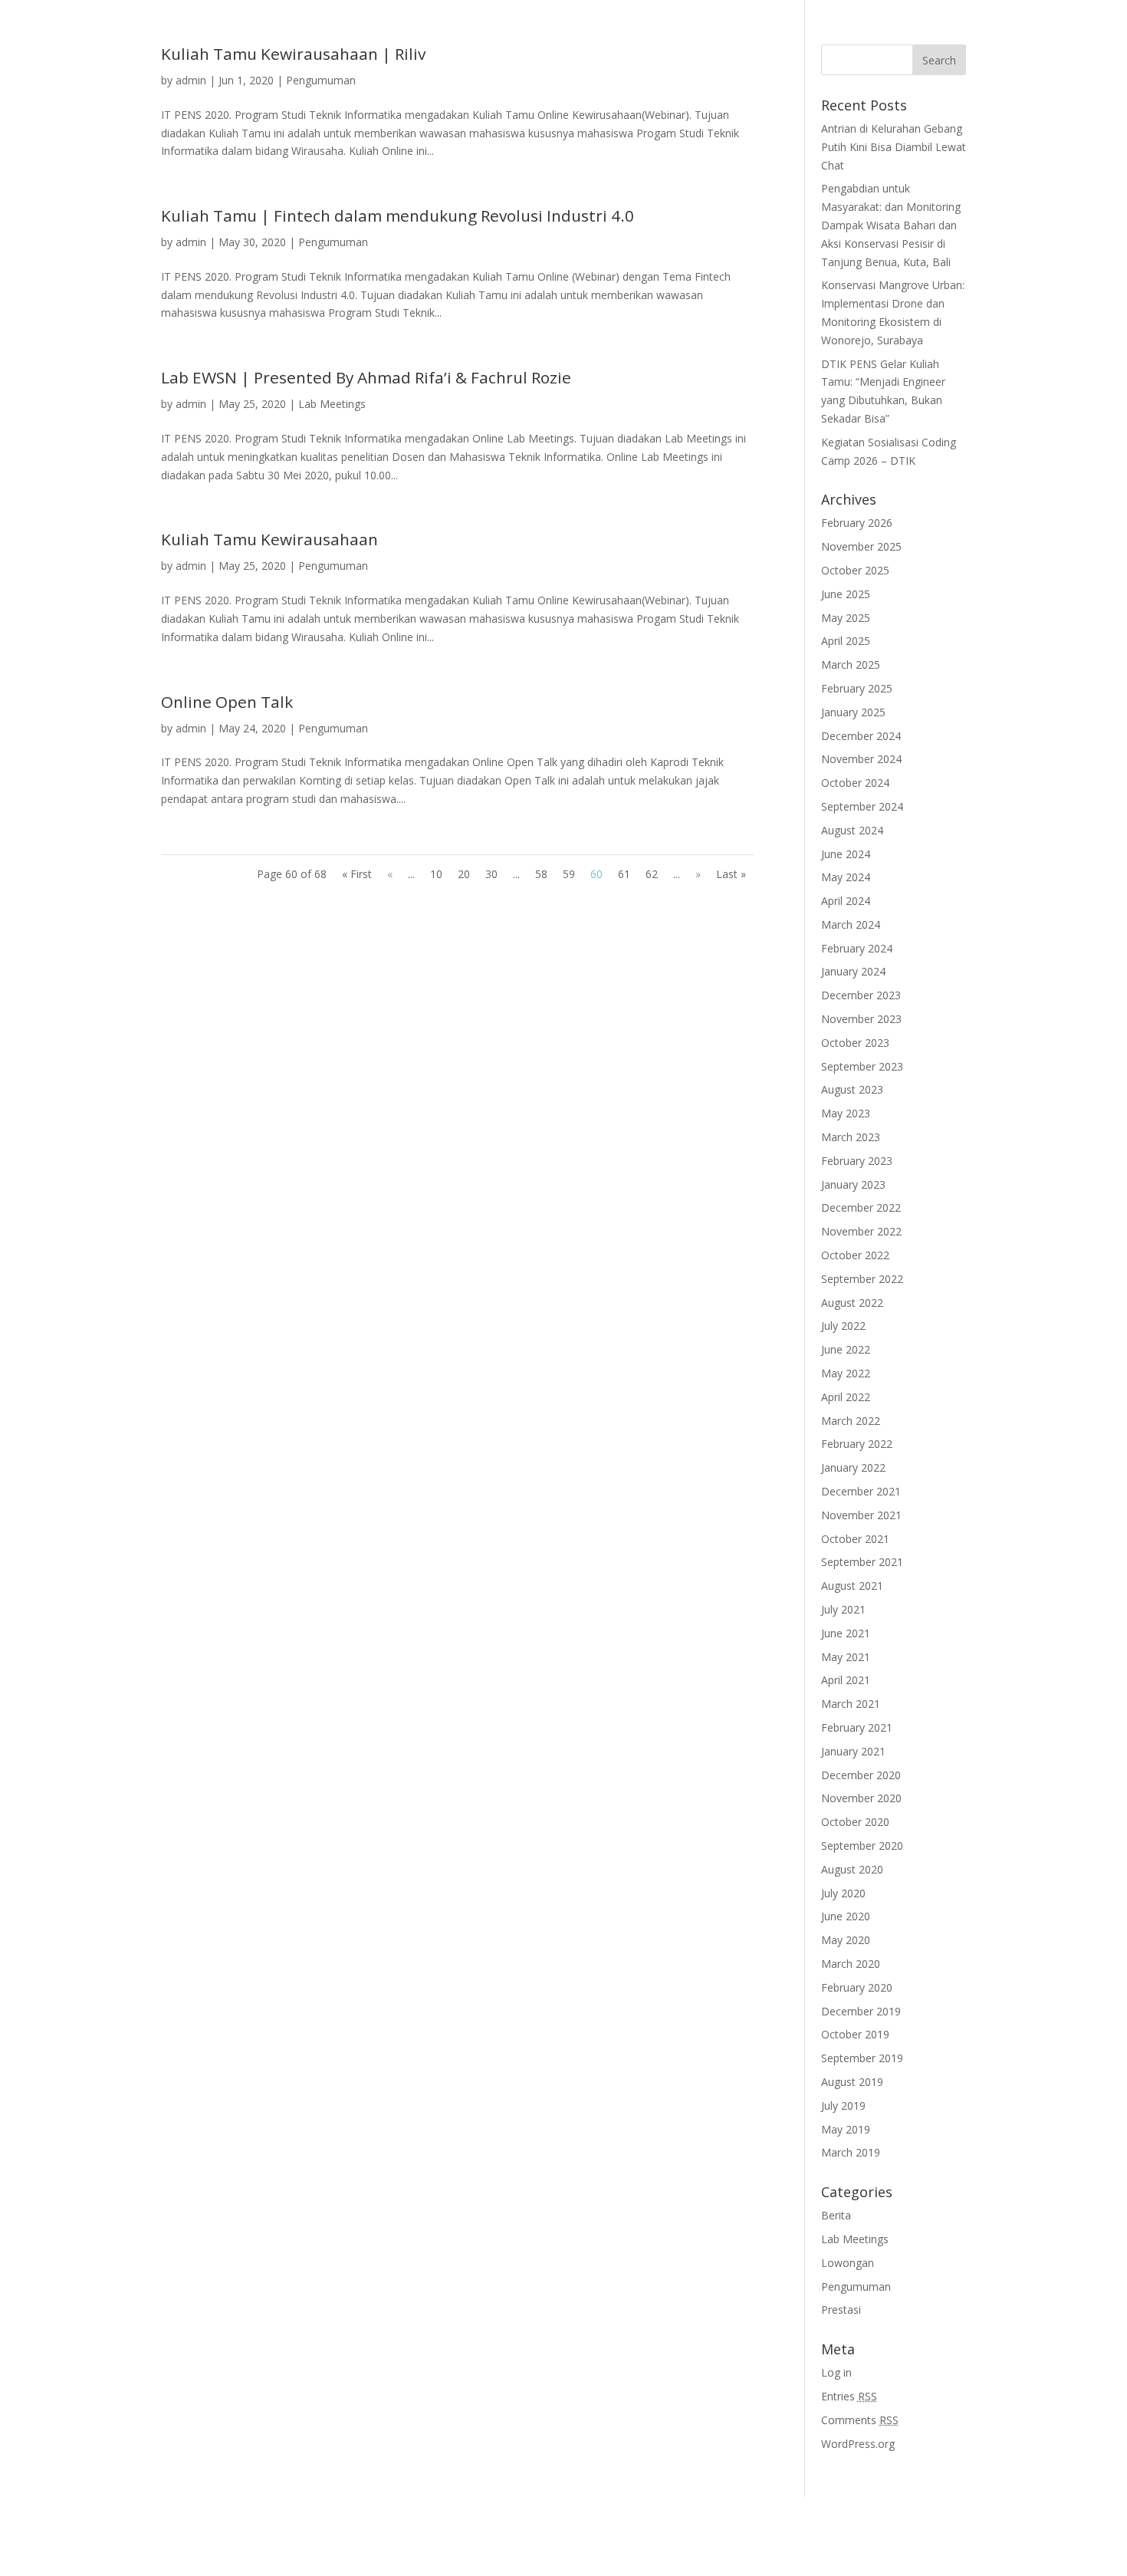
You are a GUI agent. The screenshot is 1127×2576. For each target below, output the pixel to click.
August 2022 (852, 1303)
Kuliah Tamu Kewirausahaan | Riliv (293, 54)
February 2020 (857, 1987)
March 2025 (851, 665)
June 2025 (846, 594)
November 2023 (861, 1019)
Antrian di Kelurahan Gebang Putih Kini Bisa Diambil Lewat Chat (894, 147)
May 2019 (846, 2129)
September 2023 (862, 1066)
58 (541, 874)
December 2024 (861, 736)
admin (191, 80)
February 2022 (857, 1444)
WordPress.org (858, 2444)
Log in (836, 2372)
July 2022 (843, 1326)
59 (569, 874)
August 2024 (852, 830)
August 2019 (852, 2082)
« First (357, 874)
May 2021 (846, 1657)
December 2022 (861, 1207)
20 (464, 874)
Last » (731, 874)
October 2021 (855, 1539)
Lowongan (848, 2263)
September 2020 (862, 1846)
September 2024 (862, 806)
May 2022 (846, 1373)
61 (624, 874)
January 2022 (853, 1467)
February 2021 (857, 1727)
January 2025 (853, 712)
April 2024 (846, 901)
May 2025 (846, 618)
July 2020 (843, 1893)
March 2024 (851, 924)
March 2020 (851, 1964)
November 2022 (861, 1231)
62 (652, 874)
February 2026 (857, 523)
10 (436, 874)
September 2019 (862, 2058)
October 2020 (855, 1822)
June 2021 (846, 1633)
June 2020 (846, 1916)
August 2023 (852, 1089)
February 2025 (857, 688)
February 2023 (857, 1161)
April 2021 (846, 1680)
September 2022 (862, 1279)
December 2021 (861, 1491)
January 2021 (853, 1751)
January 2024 (853, 971)
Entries (849, 2396)
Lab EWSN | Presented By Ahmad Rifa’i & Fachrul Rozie (366, 377)
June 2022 (846, 1349)
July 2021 (843, 1609)
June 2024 (846, 854)
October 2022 (855, 1255)
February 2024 (857, 948)
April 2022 (846, 1397)
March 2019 (851, 2152)
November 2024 (861, 759)
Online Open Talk (227, 702)
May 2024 (846, 877)
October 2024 (855, 783)
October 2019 (855, 2034)
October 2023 (855, 1043)
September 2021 (862, 1562)
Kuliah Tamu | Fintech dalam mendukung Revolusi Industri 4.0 (398, 215)
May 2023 (846, 1113)
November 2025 (861, 546)
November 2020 (861, 1798)
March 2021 (851, 1704)
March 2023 (851, 1137)
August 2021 (852, 1586)
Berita (836, 2215)
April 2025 (846, 641)
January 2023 (853, 1184)
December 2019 (861, 2011)
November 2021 (861, 1515)
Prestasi (841, 2310)
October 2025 (855, 570)
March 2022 (851, 1421)
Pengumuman (321, 80)
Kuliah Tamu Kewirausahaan (269, 539)
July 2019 (843, 2106)
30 (491, 874)
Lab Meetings (332, 404)
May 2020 (846, 1940)
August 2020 (852, 1869)
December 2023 (861, 995)
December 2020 (861, 1775)
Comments (860, 2420)
